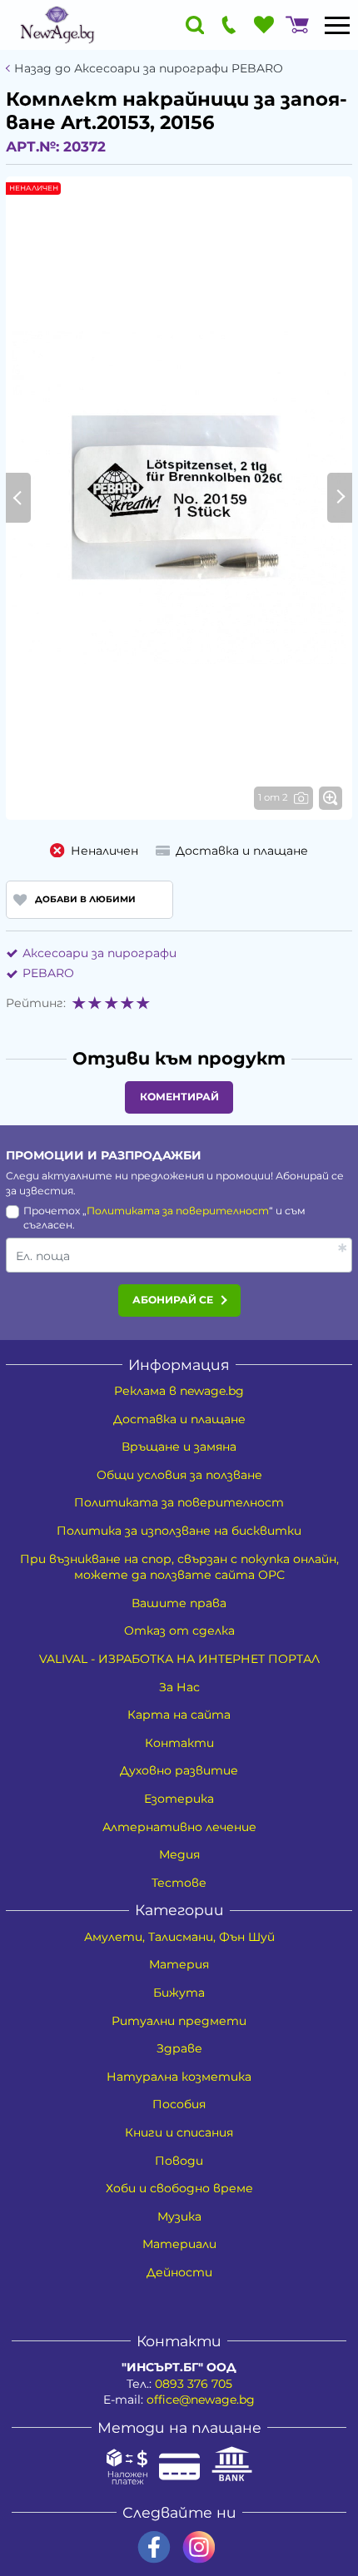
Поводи (179, 2161)
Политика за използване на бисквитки (179, 1531)
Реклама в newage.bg (179, 1391)
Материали (179, 2244)
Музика (179, 2216)
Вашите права (179, 1603)
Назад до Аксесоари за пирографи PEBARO (149, 69)
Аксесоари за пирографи (99, 953)
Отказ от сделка (179, 1630)
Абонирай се (173, 1300)
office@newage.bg (201, 2400)
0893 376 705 (194, 2384)
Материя (179, 1964)
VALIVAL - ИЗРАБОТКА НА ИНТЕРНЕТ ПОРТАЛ (179, 1659)
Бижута (179, 1993)
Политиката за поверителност (178, 1211)
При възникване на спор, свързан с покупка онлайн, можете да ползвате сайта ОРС (179, 1567)
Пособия (179, 2104)
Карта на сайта (179, 1715)
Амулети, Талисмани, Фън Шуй (179, 1937)
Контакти (179, 1743)
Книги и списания (179, 2132)
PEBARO (48, 973)
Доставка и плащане (179, 1419)
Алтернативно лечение (179, 1827)
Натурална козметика (179, 2077)
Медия (179, 1854)
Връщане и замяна (179, 1447)
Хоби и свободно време (179, 2188)
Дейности (179, 2272)
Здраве (179, 2048)
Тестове (179, 1883)
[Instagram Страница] (199, 2547)
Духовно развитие (179, 1770)
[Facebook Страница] (154, 2547)
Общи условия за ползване (179, 1475)
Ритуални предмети (179, 2021)
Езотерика (179, 1799)
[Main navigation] (337, 25)
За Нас (179, 1687)
